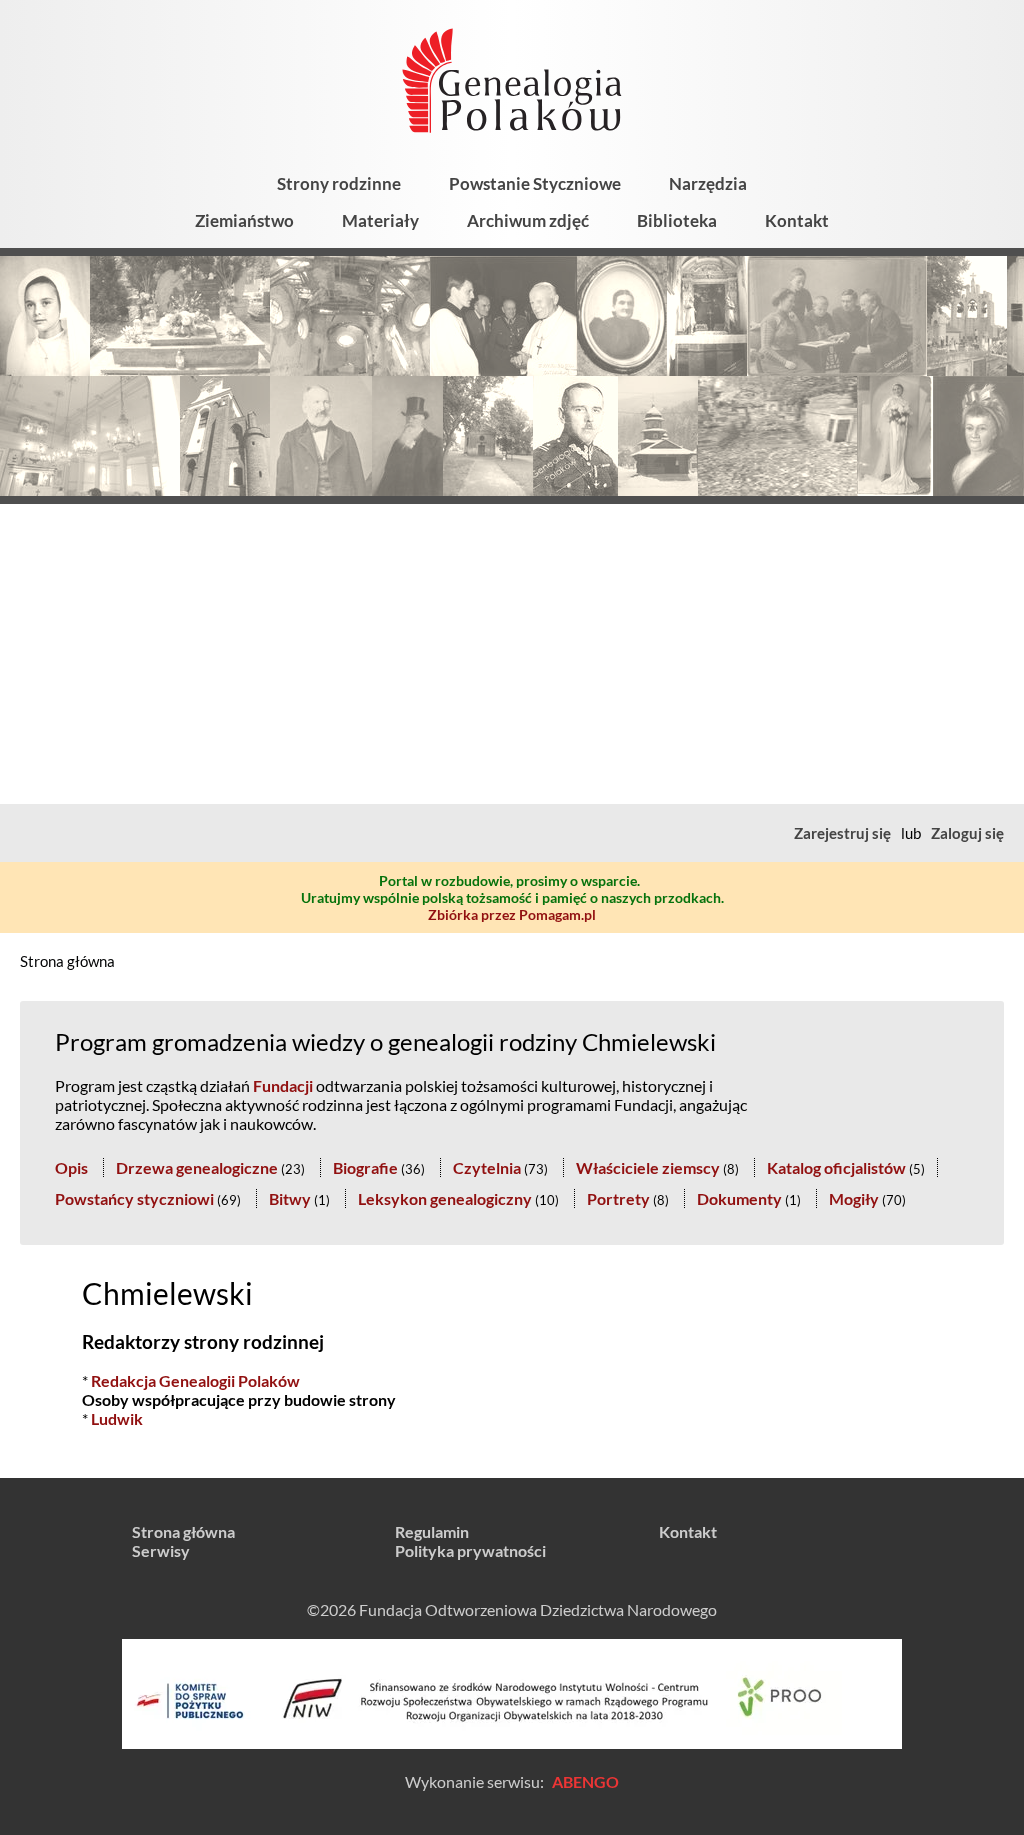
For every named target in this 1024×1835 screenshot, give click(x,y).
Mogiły (854, 1198)
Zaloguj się (967, 833)
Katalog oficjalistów (836, 1167)
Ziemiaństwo (244, 220)
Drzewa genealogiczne (197, 1167)
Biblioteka (677, 220)
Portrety (618, 1198)
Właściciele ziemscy (648, 1167)
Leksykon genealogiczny (445, 1198)
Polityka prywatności (470, 1550)
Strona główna (67, 961)
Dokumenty (739, 1198)
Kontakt (797, 220)
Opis (71, 1167)
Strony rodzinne (339, 183)
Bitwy (290, 1198)
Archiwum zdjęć (528, 220)
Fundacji (283, 1085)
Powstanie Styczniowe (535, 183)
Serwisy (161, 1550)
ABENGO (585, 1781)
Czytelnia (487, 1167)
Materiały (380, 220)
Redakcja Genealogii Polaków (195, 1380)
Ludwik (117, 1418)
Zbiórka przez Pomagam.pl (512, 914)
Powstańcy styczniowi (134, 1198)
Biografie (365, 1167)
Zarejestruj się (842, 833)
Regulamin (432, 1531)
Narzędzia (708, 183)
